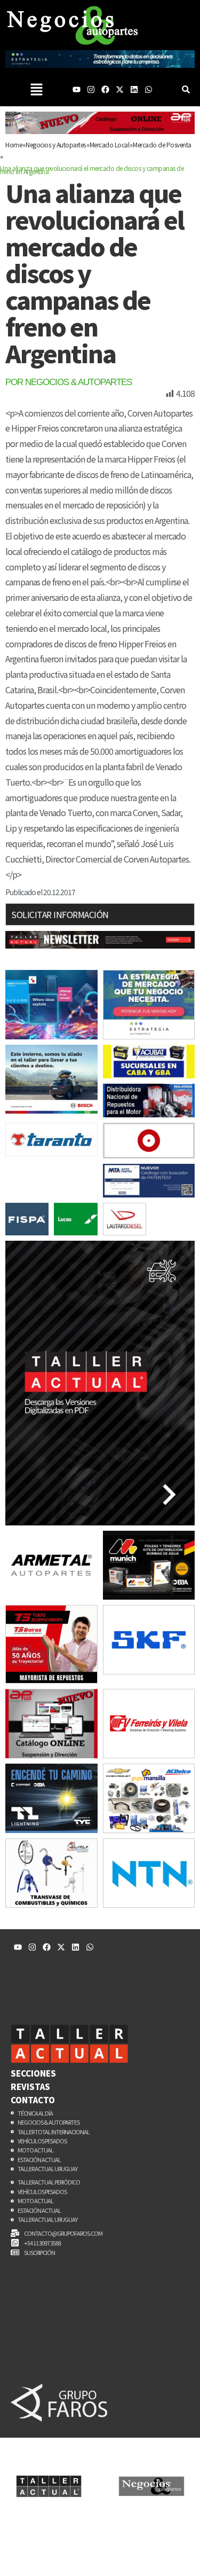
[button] (36, 89)
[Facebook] (105, 89)
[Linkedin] (134, 89)
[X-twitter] (120, 89)
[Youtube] (77, 89)
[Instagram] (91, 89)
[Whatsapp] (149, 89)
